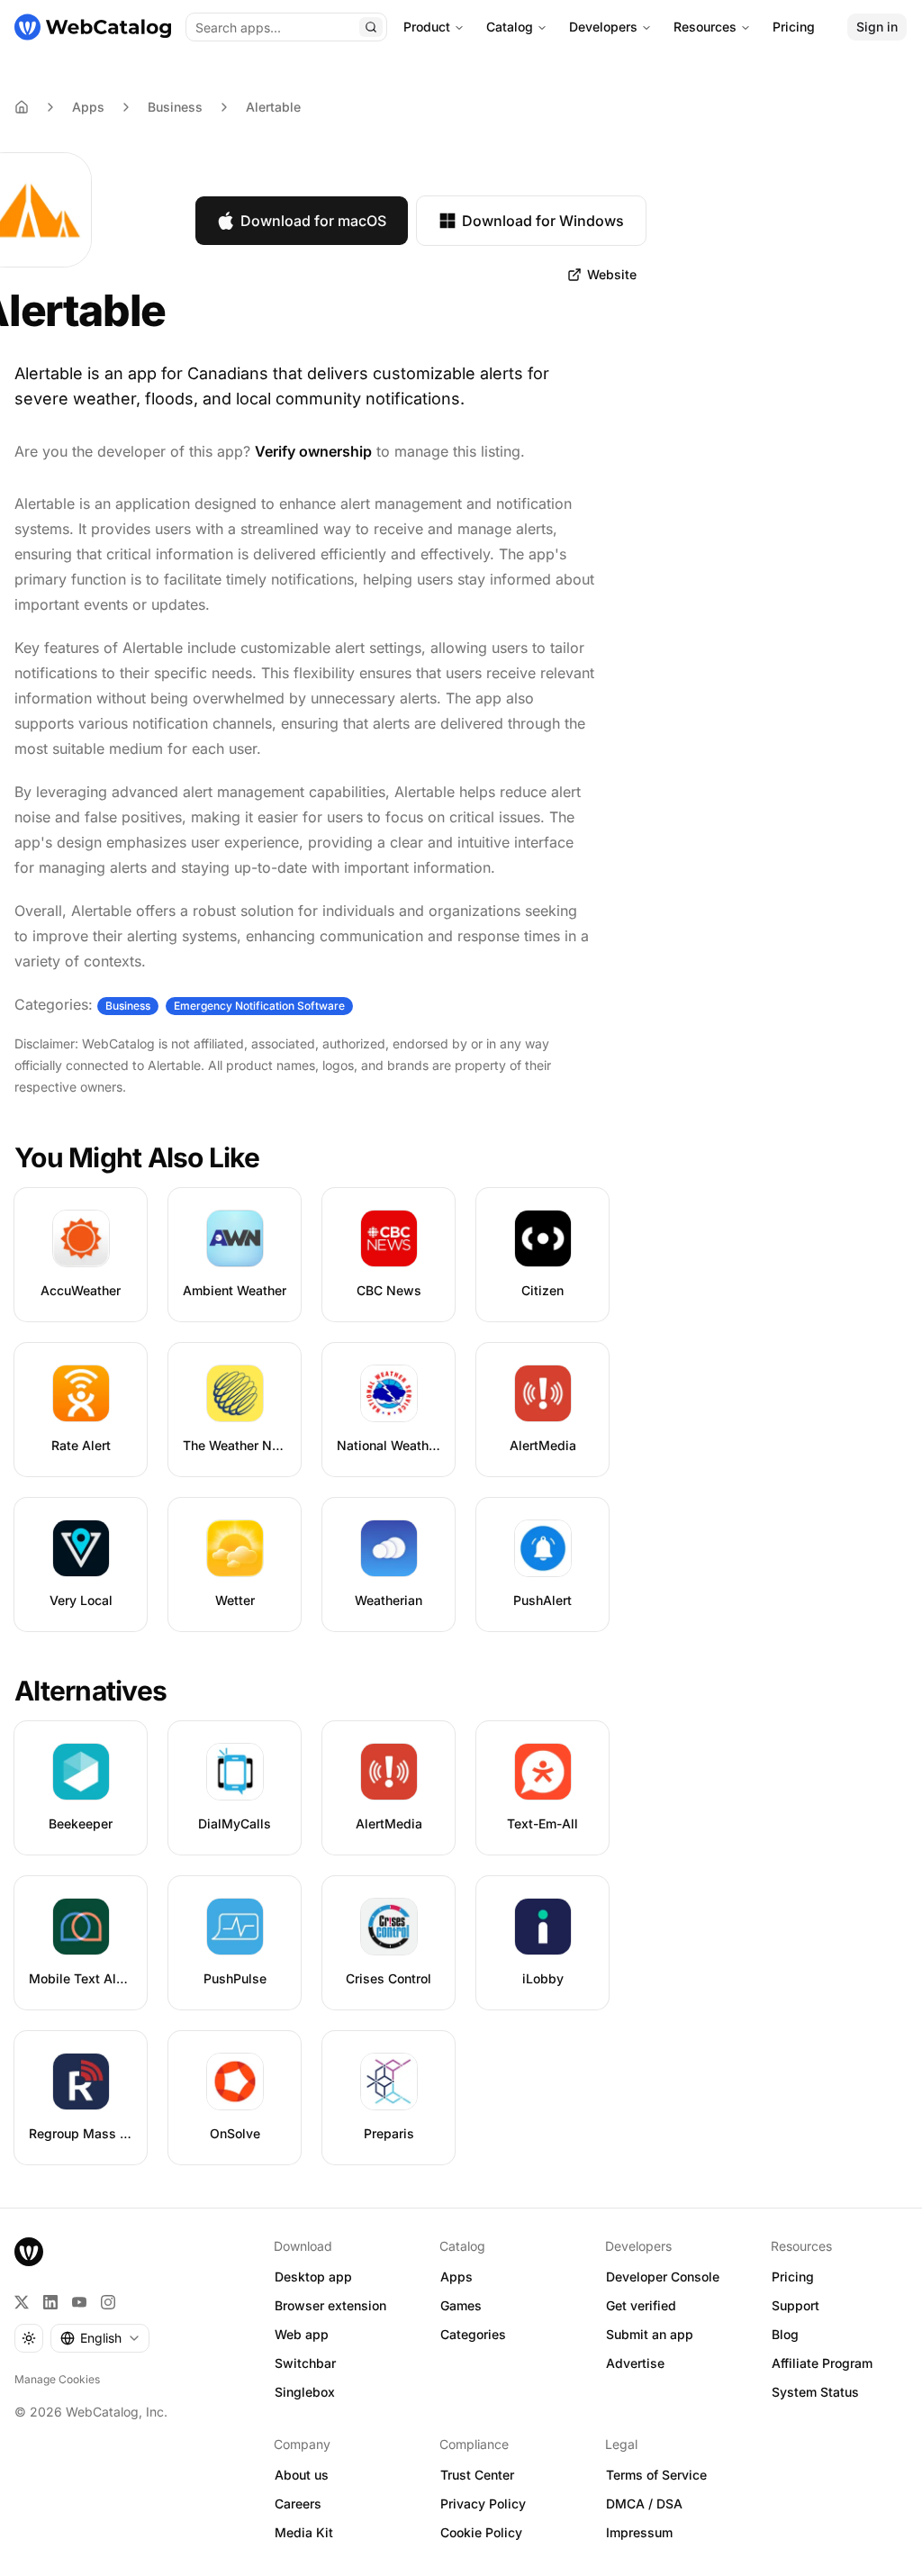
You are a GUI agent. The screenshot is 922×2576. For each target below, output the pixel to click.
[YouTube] (79, 2302)
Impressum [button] (639, 2532)
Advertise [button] (635, 2363)
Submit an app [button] (650, 2334)
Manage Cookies (57, 2379)
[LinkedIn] (50, 2302)
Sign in (877, 27)
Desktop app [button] (313, 2277)
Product (427, 27)
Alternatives (90, 1691)
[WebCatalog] (29, 2252)
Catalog (510, 27)
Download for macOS (313, 221)
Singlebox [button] (305, 2392)
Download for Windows (543, 221)
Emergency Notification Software (259, 1006)
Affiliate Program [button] (822, 2363)
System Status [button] (815, 2392)
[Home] (93, 27)
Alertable (273, 107)
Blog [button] (785, 2334)
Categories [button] (473, 2334)
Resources (705, 27)
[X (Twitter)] (22, 2302)
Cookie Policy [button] (481, 2532)
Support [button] (795, 2305)
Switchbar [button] (305, 2363)
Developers (603, 27)
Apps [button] (456, 2277)
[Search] (371, 27)
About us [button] (302, 2475)
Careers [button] (298, 2503)
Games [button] (461, 2305)
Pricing (794, 27)
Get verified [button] (641, 2305)
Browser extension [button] (330, 2305)
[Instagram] (108, 2302)
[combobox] (100, 2338)
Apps (88, 107)
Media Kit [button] (304, 2532)
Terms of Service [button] (656, 2475)
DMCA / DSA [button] (644, 2503)
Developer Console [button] (663, 2277)
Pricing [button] (793, 2277)
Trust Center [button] (477, 2475)
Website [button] (612, 274)
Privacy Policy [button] (483, 2503)
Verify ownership (313, 451)
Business (175, 107)
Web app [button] (302, 2334)
